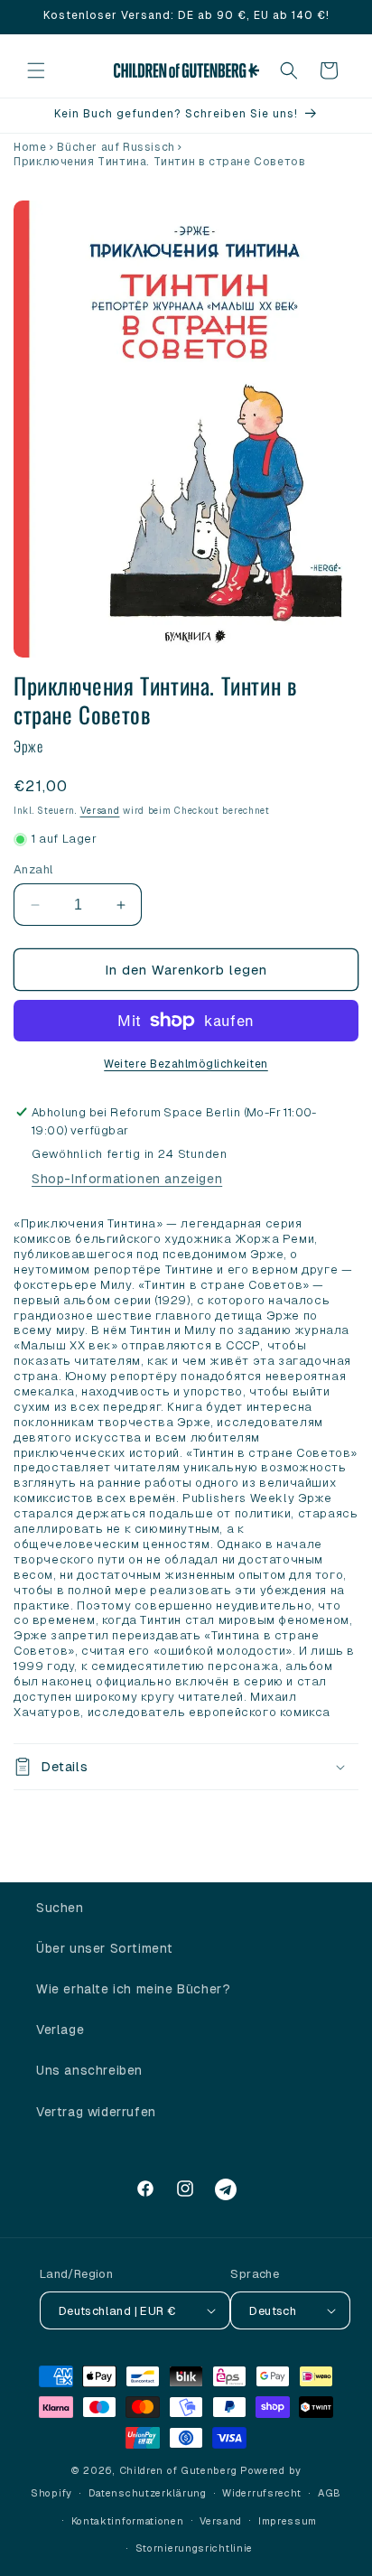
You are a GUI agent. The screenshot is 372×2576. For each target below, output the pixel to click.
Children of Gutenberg (178, 2470)
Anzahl (33, 869)
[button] (36, 70)
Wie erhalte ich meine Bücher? (133, 1989)
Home (30, 147)
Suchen (60, 1908)
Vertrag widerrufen (96, 2112)
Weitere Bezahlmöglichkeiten (186, 1064)
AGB (330, 2493)
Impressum (288, 2521)
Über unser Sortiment (105, 1948)
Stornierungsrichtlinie (194, 2548)
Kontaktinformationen (128, 2521)
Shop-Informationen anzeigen (127, 1179)
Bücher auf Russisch (116, 147)
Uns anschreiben (89, 2070)
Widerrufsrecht (262, 2493)
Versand (100, 811)
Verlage (60, 2030)
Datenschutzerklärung (148, 2493)
